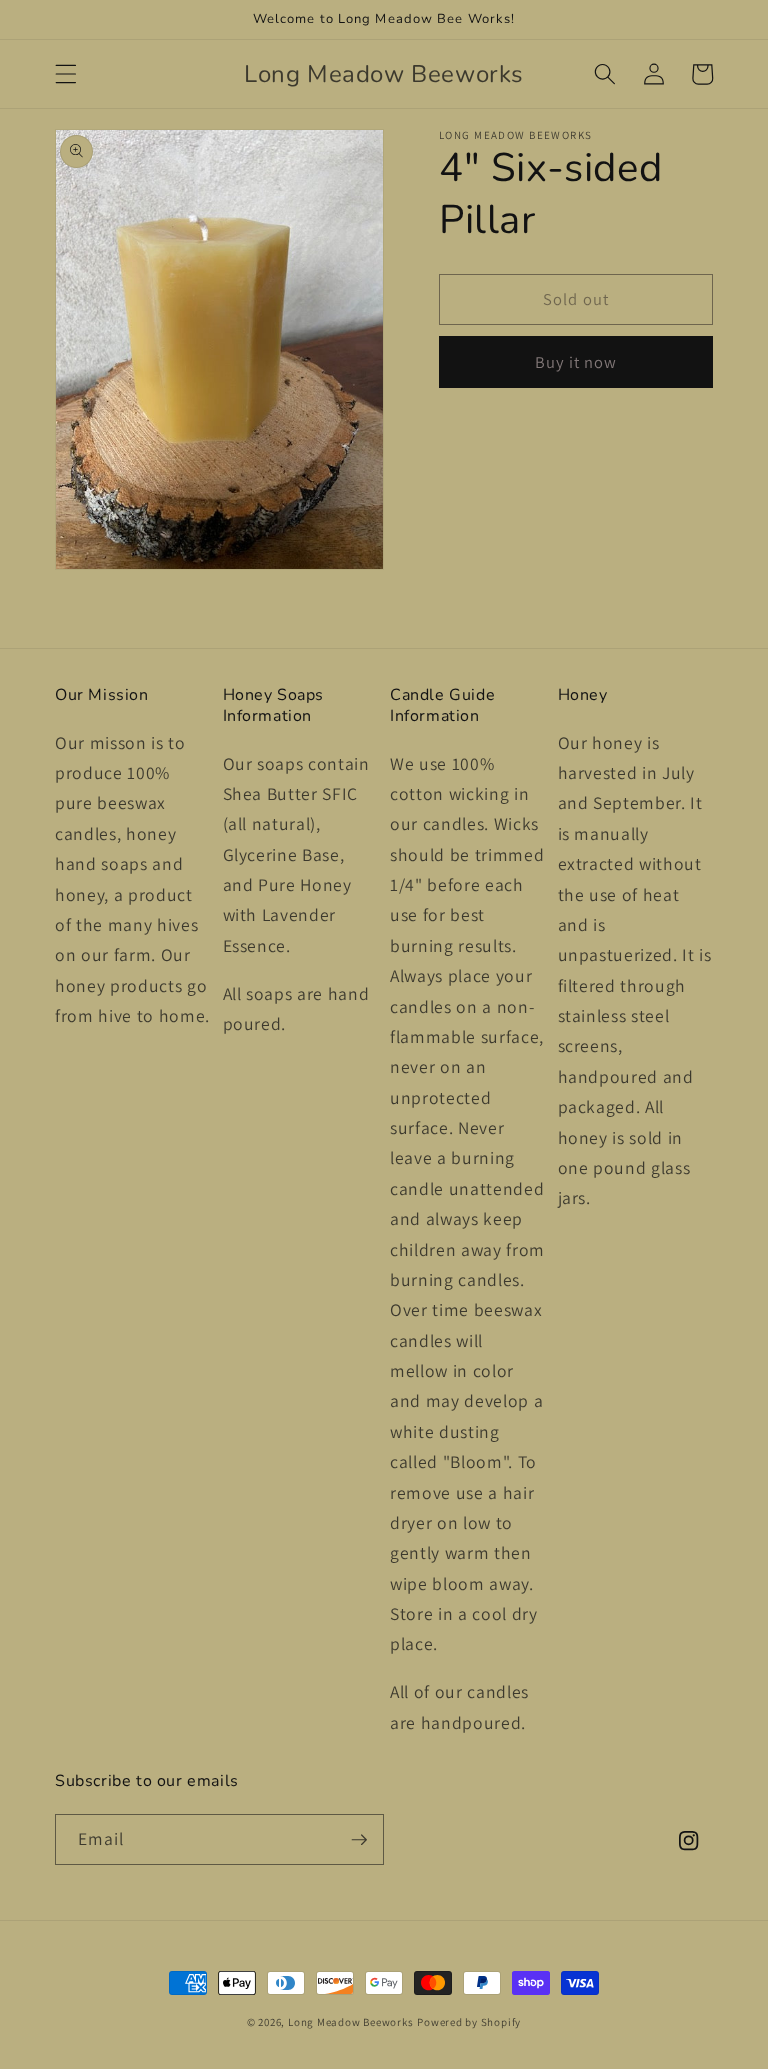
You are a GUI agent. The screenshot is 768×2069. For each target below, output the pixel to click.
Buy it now (576, 362)
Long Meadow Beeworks (350, 2022)
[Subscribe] (359, 1840)
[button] (66, 74)
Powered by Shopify (469, 2022)
